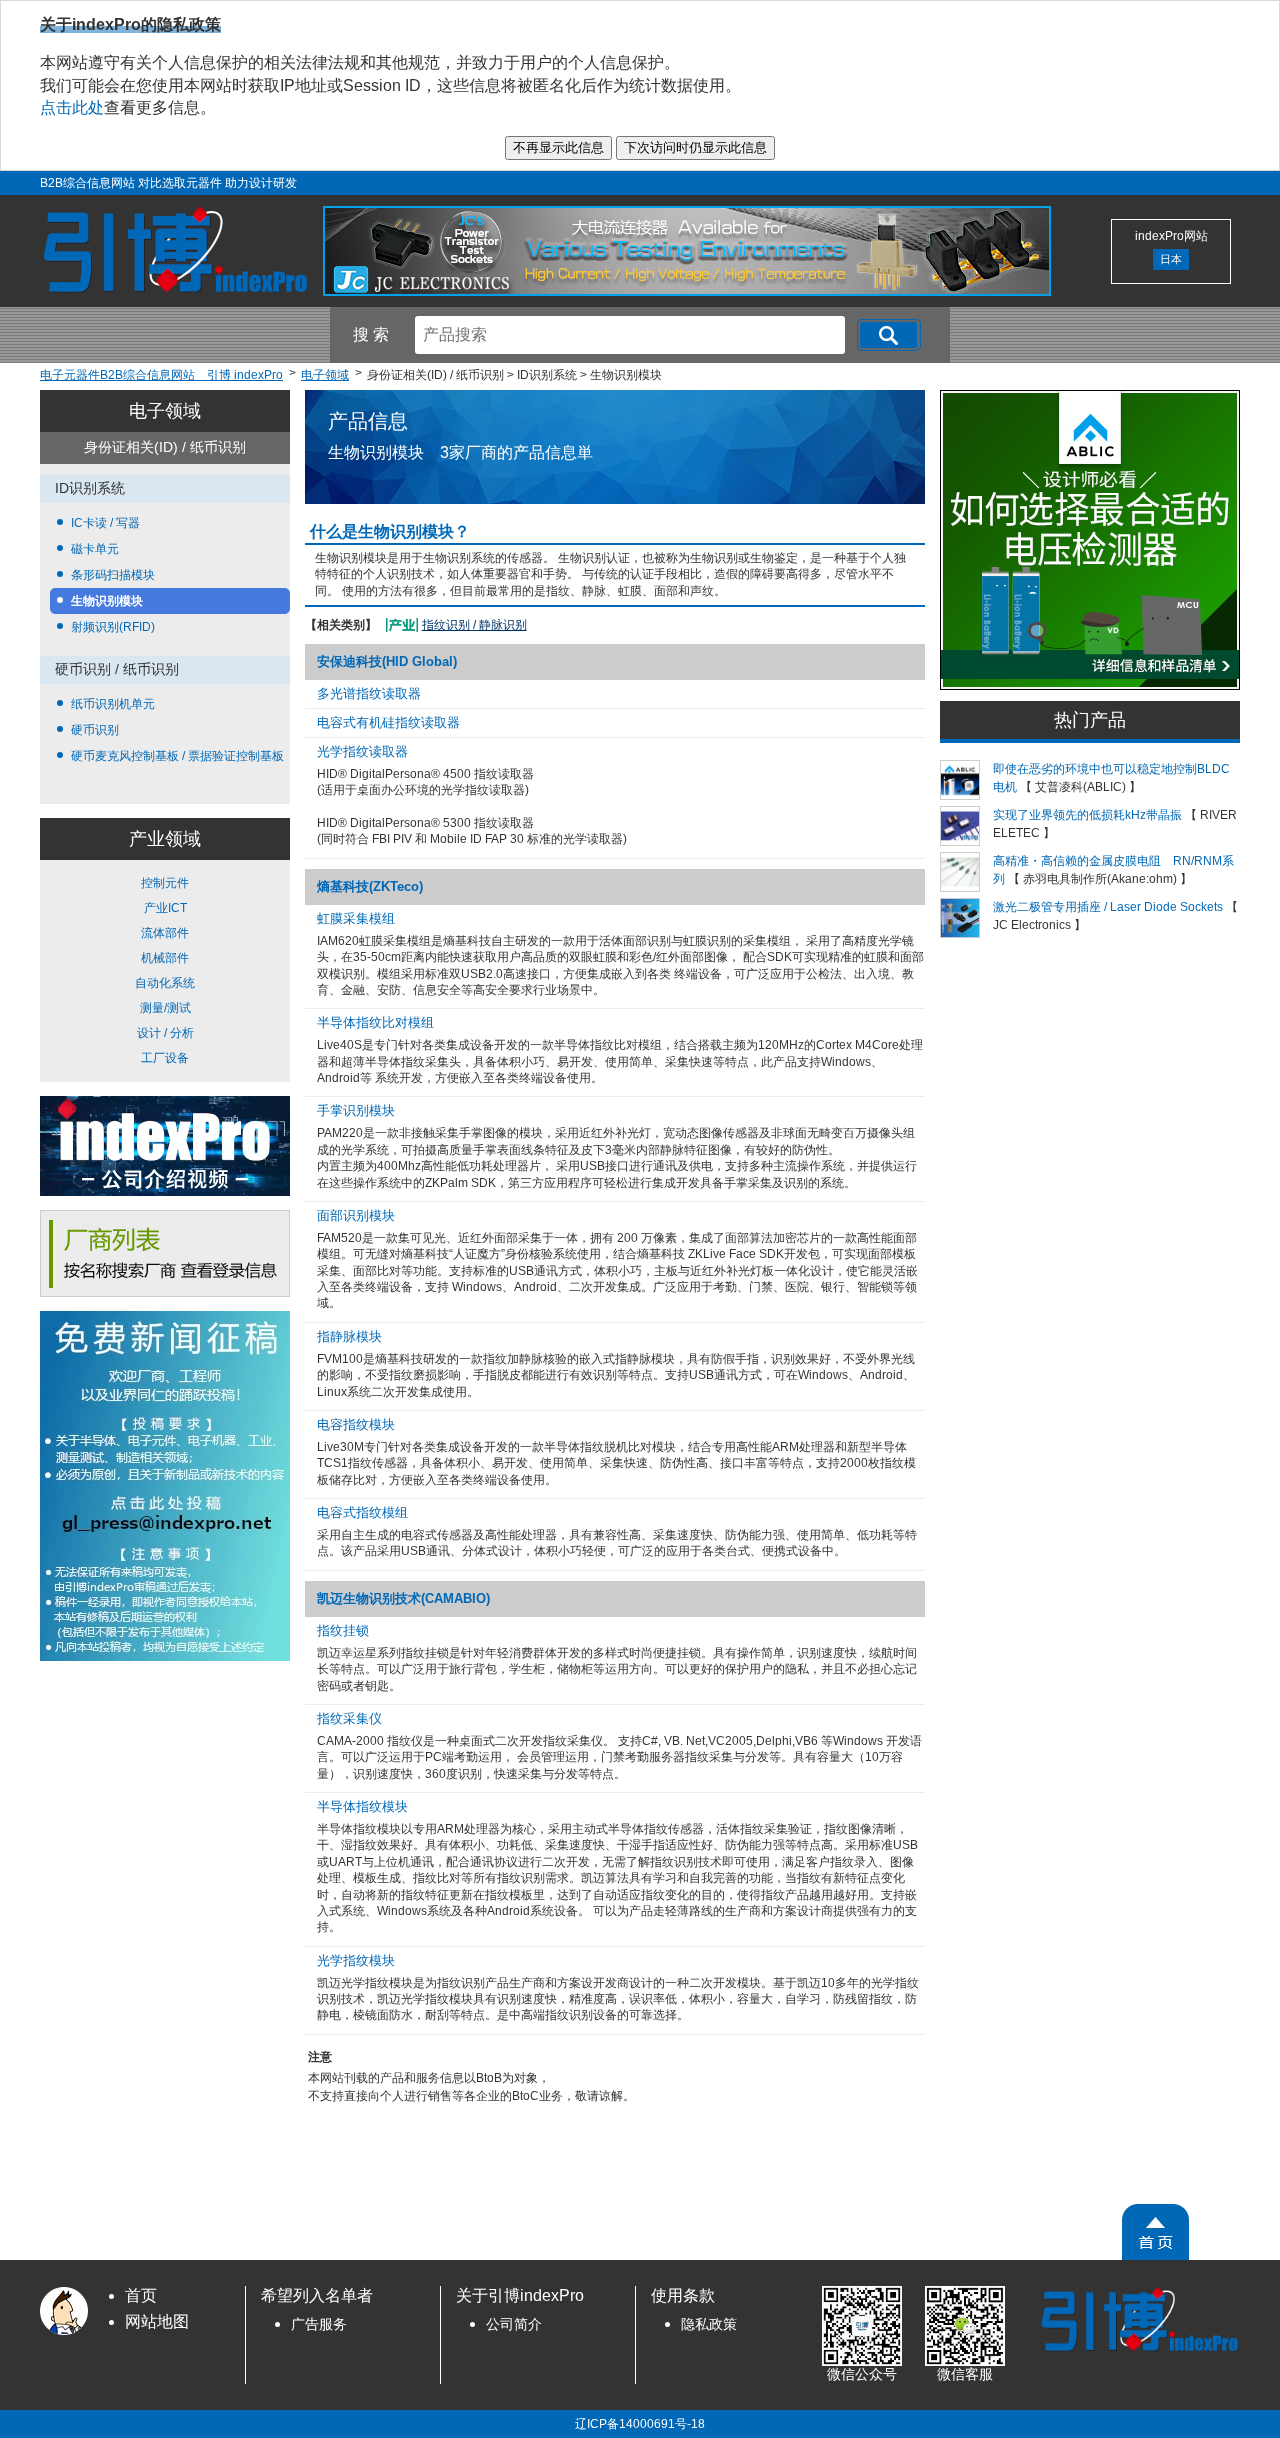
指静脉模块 (349, 1336)
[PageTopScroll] (1155, 2232)
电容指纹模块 (356, 1424)
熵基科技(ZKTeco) (370, 886)
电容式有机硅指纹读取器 (388, 722)
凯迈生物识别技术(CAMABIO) (403, 1598)
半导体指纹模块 (362, 1806)
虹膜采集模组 (356, 918)
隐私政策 (709, 2324)
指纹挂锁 (343, 1630)
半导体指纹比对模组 (375, 1022)
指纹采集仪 (349, 1718)
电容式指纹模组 (362, 1512)
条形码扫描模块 (113, 575)
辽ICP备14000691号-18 (640, 2424)
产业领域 (165, 839)
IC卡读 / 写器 (105, 523)
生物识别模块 (107, 601)
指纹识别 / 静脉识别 (474, 625)
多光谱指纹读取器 (369, 693)
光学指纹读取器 (362, 751)
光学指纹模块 (356, 1960)
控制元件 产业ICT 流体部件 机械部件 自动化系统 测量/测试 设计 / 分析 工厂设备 (165, 970)
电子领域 (165, 411)
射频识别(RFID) (113, 627)
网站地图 (157, 2321)
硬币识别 (95, 730)
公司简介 (514, 2324)
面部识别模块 (356, 1215)
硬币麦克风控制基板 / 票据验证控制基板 (177, 756)
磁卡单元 (95, 549)
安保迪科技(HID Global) (387, 661)
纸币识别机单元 (113, 704)
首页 (141, 2295)
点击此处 (72, 107)
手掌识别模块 (356, 1110)
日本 (1171, 259)
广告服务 (319, 2324)
